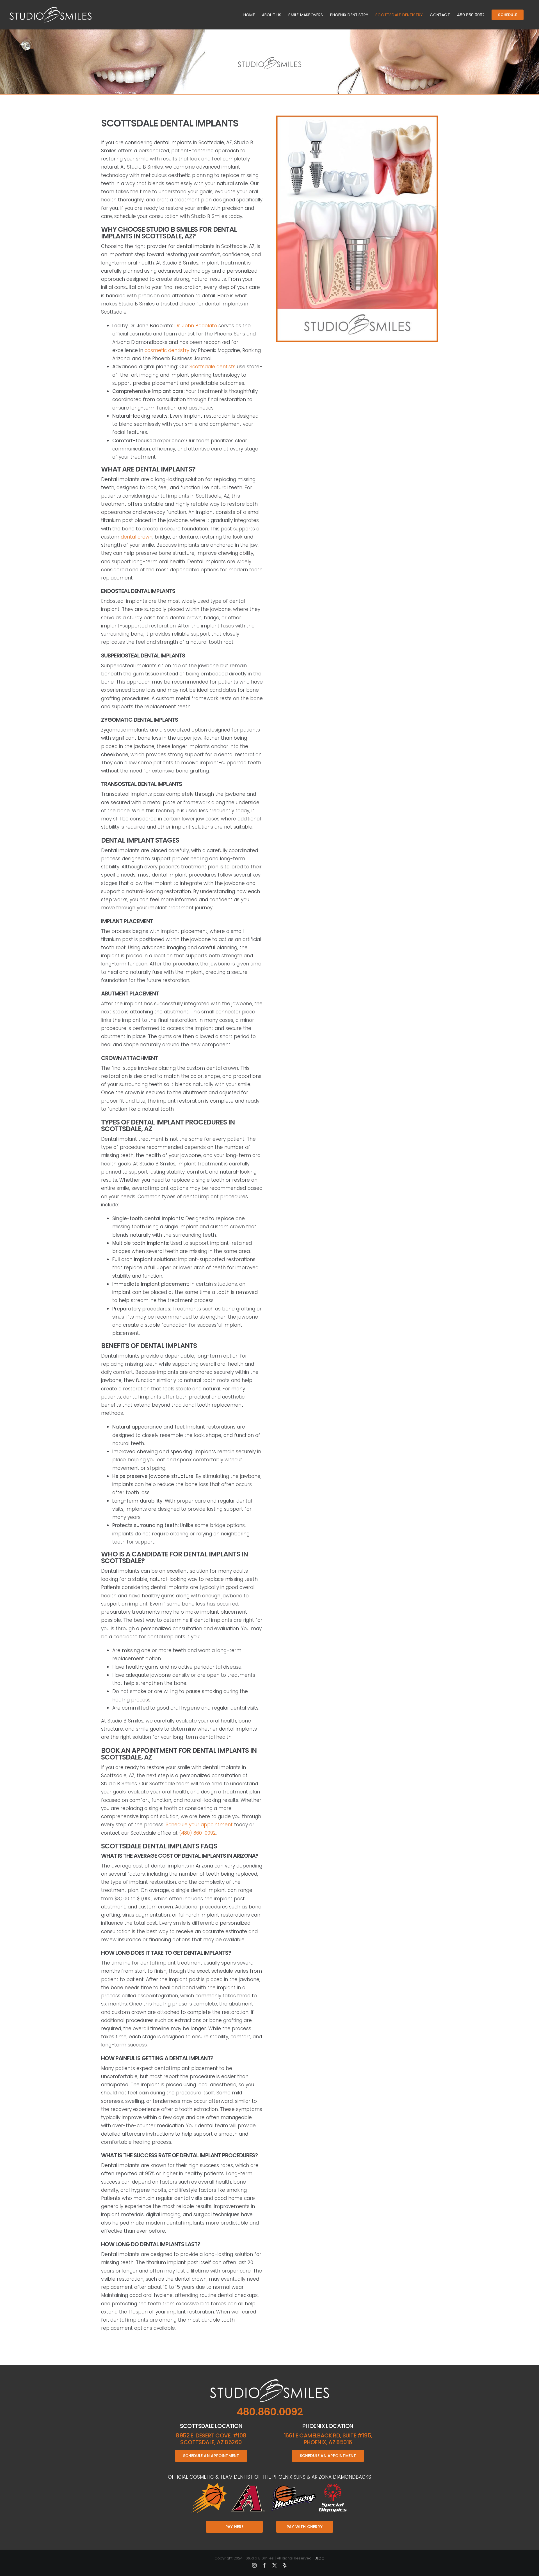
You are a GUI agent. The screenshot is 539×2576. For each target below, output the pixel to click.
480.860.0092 (269, 2412)
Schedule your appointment (199, 1825)
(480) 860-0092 (197, 1833)
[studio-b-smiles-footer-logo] (270, 2381)
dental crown (137, 537)
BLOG (320, 2558)
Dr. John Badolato (196, 326)
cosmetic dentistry (167, 350)
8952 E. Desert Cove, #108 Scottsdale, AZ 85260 (211, 2439)
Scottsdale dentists (213, 367)
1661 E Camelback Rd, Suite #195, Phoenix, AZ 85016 (328, 2439)
